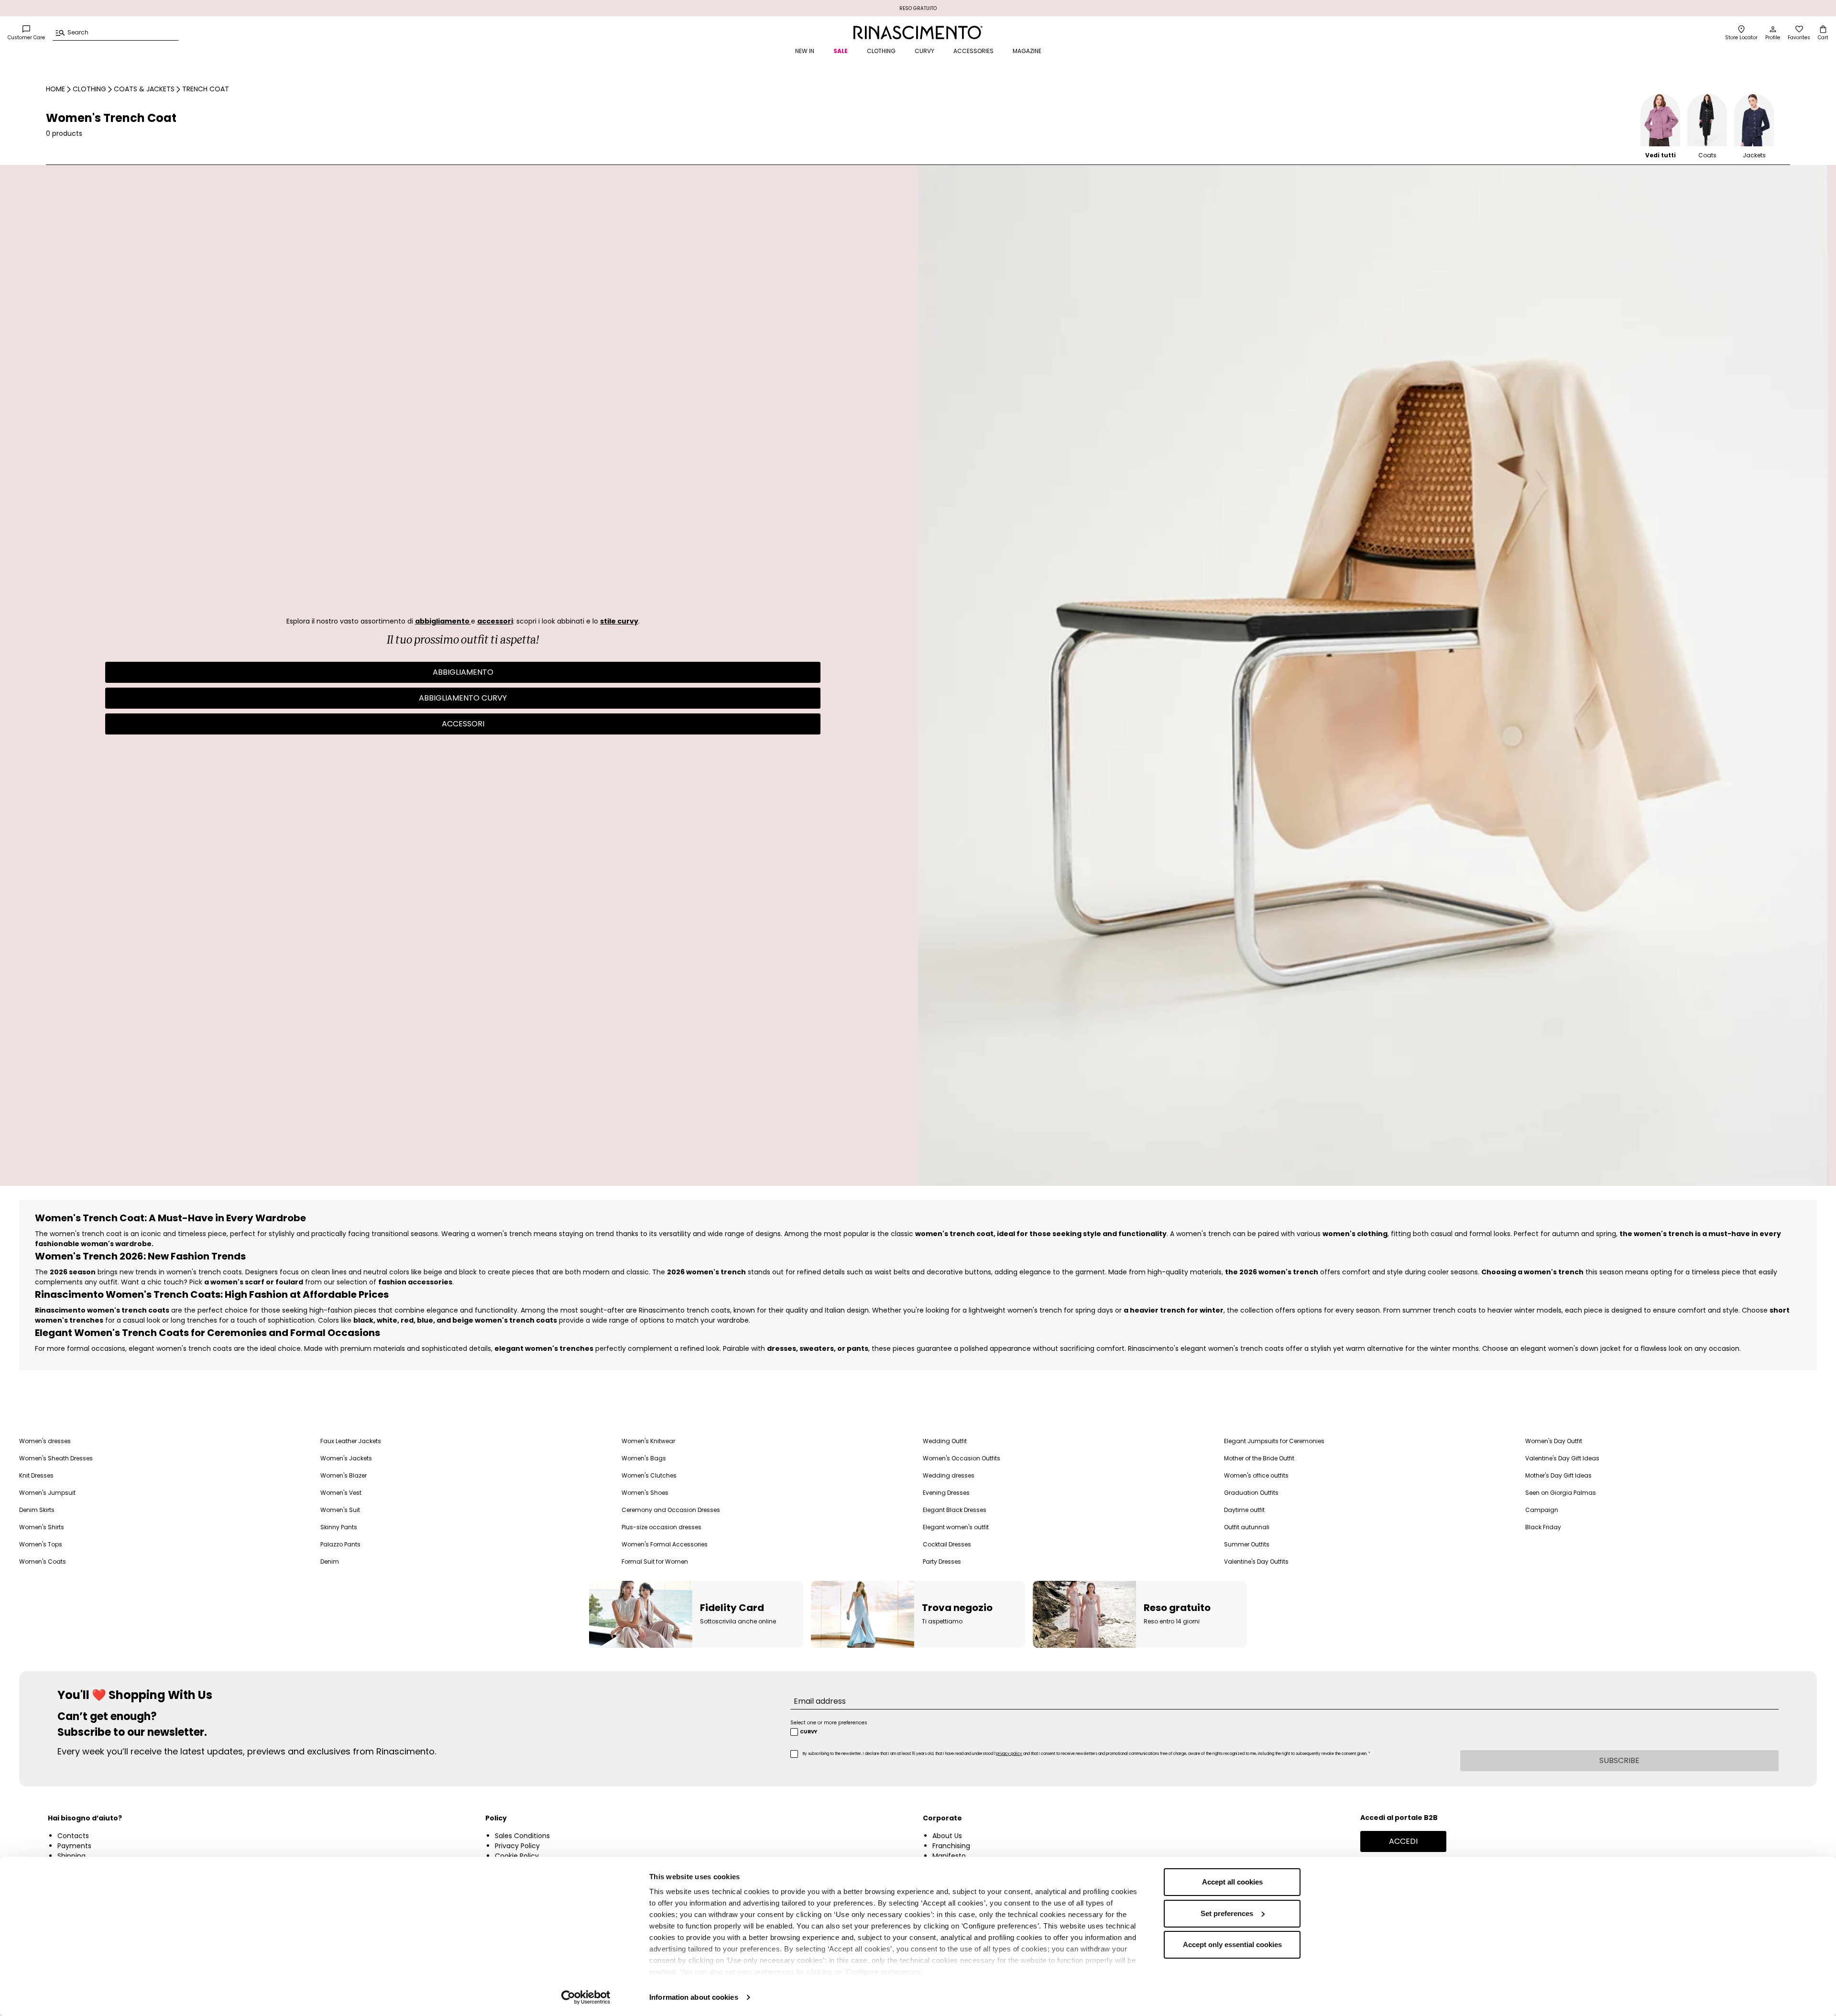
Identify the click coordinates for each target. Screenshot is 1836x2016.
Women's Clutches (649, 1475)
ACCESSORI (463, 724)
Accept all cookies (1232, 1882)
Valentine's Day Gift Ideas (1562, 1458)
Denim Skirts (37, 1510)
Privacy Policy (517, 1846)
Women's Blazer (344, 1475)
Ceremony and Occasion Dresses (671, 1510)
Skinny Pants (339, 1527)
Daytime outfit (1244, 1510)
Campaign (1542, 1510)
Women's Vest (341, 1493)
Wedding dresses (949, 1475)
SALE (841, 51)
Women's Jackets (346, 1458)
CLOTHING (881, 51)
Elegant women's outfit (956, 1527)
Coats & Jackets (144, 89)
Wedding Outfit (945, 1441)
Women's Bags (644, 1458)
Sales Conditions (522, 1836)
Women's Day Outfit (1554, 1441)
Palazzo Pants (340, 1544)
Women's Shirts (42, 1527)
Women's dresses (45, 1441)
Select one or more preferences (829, 1723)
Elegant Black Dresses (955, 1510)
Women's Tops (41, 1544)
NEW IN (805, 51)
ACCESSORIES (973, 51)
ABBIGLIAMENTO (463, 672)
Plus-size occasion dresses (661, 1527)
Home (55, 89)
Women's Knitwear (648, 1441)
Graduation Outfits (1251, 1493)
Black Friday (1543, 1527)
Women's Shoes (645, 1493)
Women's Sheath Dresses (56, 1458)
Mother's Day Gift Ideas (1558, 1475)
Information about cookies (694, 1997)
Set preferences (1227, 1913)
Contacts (73, 1836)
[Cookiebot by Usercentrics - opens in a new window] (586, 1997)
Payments (74, 1846)
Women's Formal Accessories (665, 1544)
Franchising (951, 1846)
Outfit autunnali (1247, 1527)
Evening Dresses (946, 1493)
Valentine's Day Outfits (1256, 1561)
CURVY (924, 51)
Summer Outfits (1247, 1544)
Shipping (71, 1856)
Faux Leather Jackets (351, 1441)
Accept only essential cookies (1232, 1945)
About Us (947, 1836)
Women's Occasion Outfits (962, 1458)
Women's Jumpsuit (47, 1493)
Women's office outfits (1256, 1475)
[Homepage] (918, 33)
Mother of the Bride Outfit (1259, 1458)
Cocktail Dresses (947, 1544)
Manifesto (949, 1856)
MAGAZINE (1027, 51)
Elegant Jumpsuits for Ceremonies (1274, 1441)
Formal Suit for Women (655, 1561)
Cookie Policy (517, 1856)
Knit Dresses (36, 1475)
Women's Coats (43, 1561)
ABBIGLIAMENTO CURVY (463, 698)
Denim (330, 1561)
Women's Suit (340, 1510)
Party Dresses (942, 1561)
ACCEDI (1403, 1841)
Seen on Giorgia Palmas (1561, 1493)
